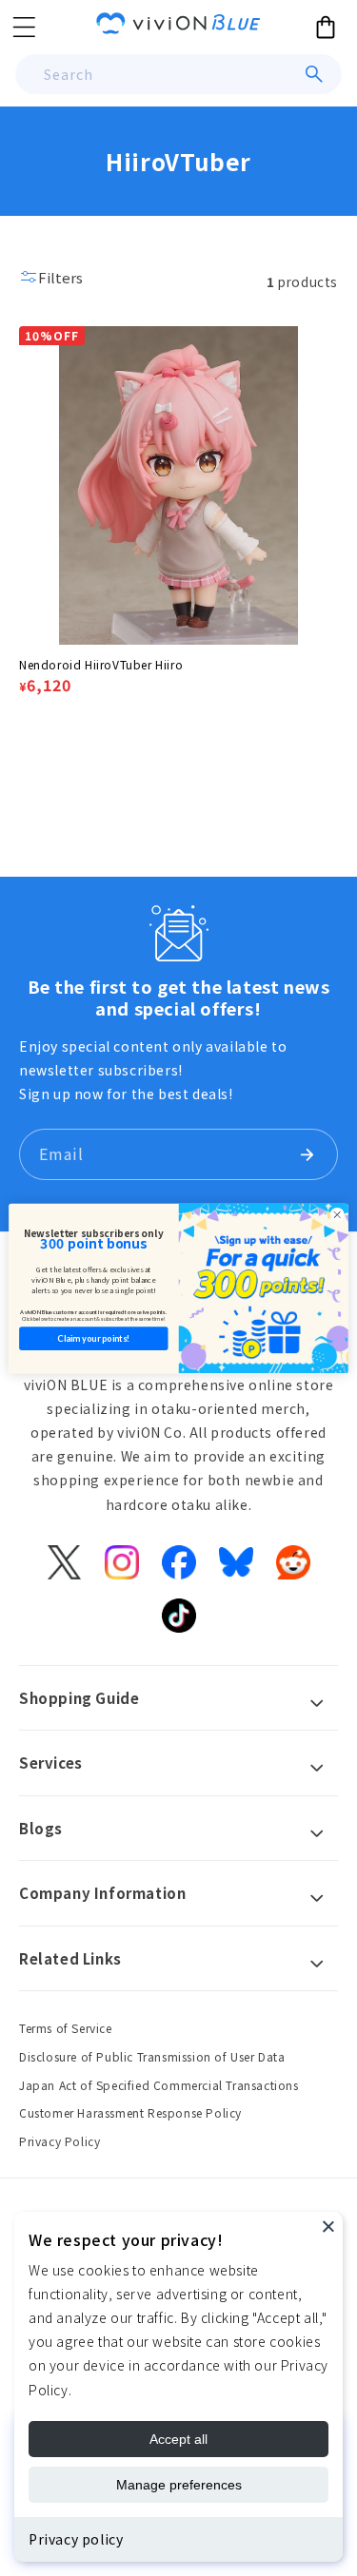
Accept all (178, 2439)
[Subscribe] (307, 1154)
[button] (24, 27)
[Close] (328, 2226)
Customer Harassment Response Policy (130, 2112)
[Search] (314, 74)
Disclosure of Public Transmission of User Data (152, 2056)
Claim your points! (93, 1337)
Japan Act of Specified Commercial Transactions (159, 2085)
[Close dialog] (337, 1214)
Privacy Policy (59, 2141)
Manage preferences (179, 2485)
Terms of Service (66, 2028)
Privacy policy (76, 2539)
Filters (60, 277)
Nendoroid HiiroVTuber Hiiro (101, 664)
